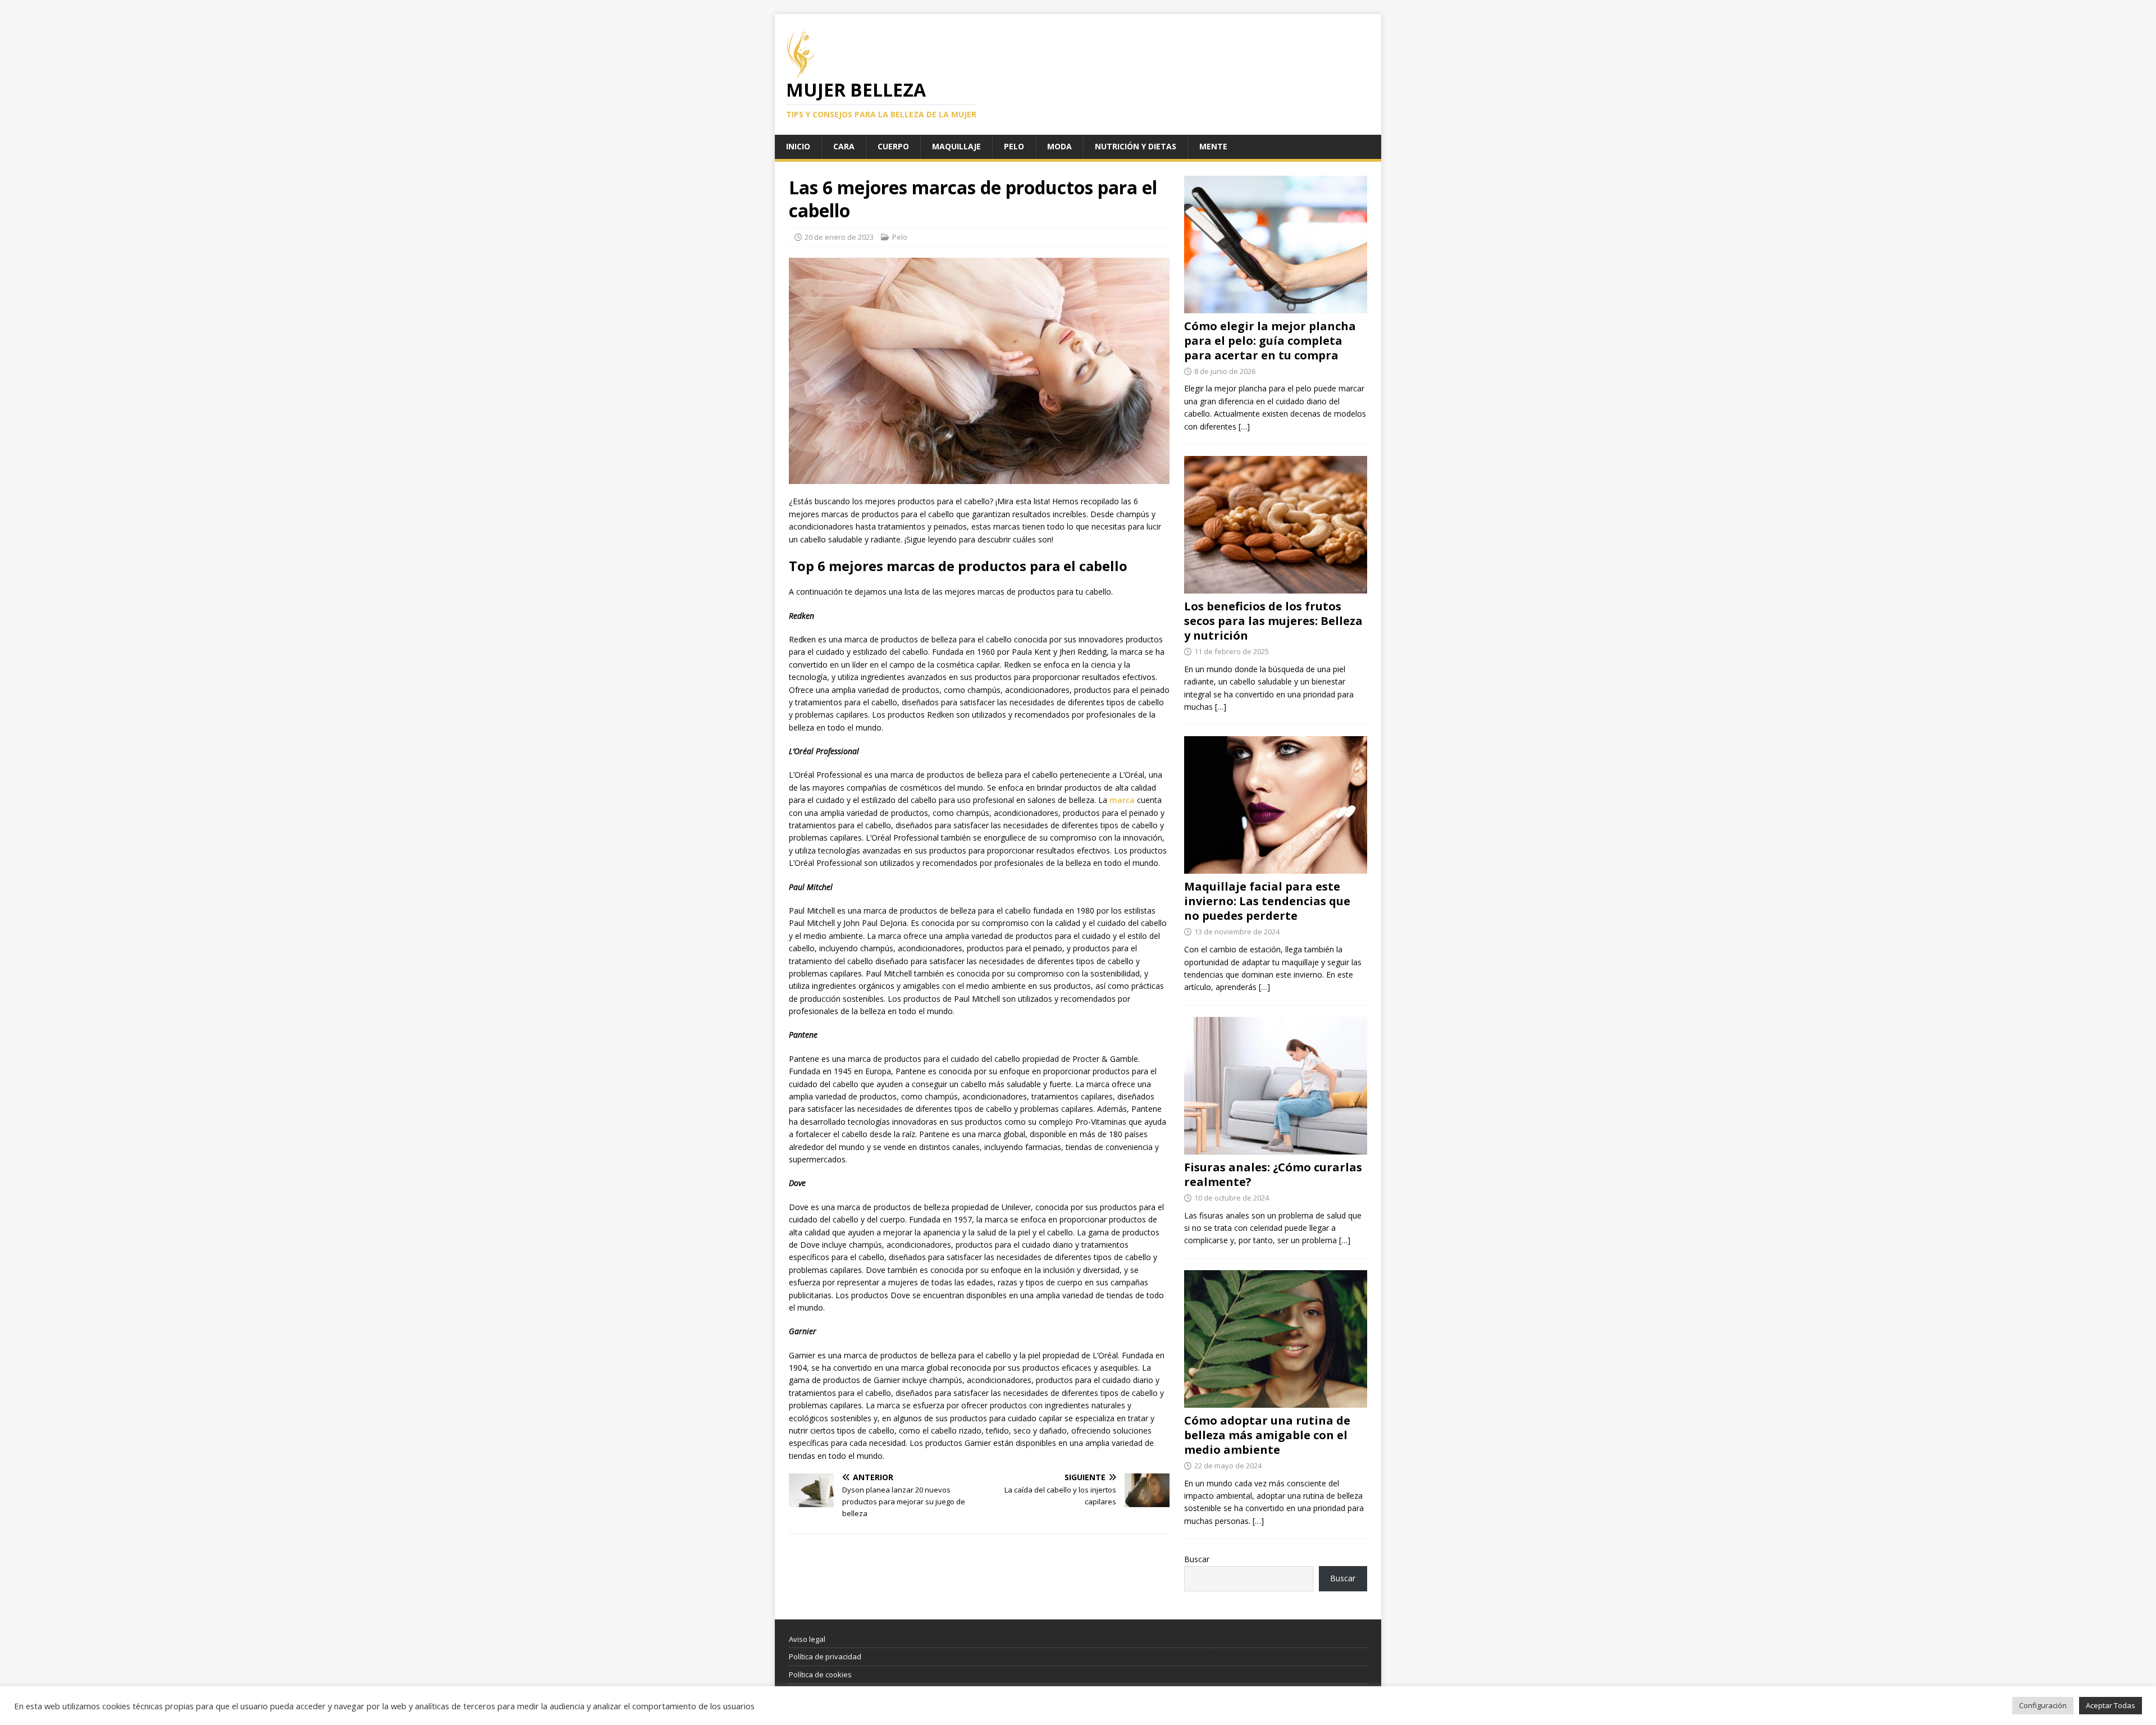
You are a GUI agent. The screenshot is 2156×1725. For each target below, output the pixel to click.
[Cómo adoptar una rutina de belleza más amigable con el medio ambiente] (1276, 1401)
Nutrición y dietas (1136, 146)
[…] (1244, 426)
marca (1121, 800)
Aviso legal (807, 1639)
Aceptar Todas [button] (2111, 1705)
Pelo (1014, 146)
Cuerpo (893, 146)
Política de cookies (820, 1674)
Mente (1213, 146)
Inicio (798, 146)
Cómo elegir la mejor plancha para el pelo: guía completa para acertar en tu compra (1270, 341)
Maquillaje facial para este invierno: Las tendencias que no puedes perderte (1267, 901)
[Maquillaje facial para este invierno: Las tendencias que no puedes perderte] (1276, 867)
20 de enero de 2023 (839, 237)
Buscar (1197, 1559)
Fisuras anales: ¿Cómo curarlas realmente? (1273, 1174)
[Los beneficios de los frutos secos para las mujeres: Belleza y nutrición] (1276, 587)
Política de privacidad (825, 1656)
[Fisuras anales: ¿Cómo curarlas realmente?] (1276, 1147)
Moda (1059, 146)
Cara (844, 146)
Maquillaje (956, 146)
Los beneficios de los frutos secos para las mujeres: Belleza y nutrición (1273, 621)
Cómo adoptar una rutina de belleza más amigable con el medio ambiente (1267, 1435)
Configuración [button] (2043, 1705)
